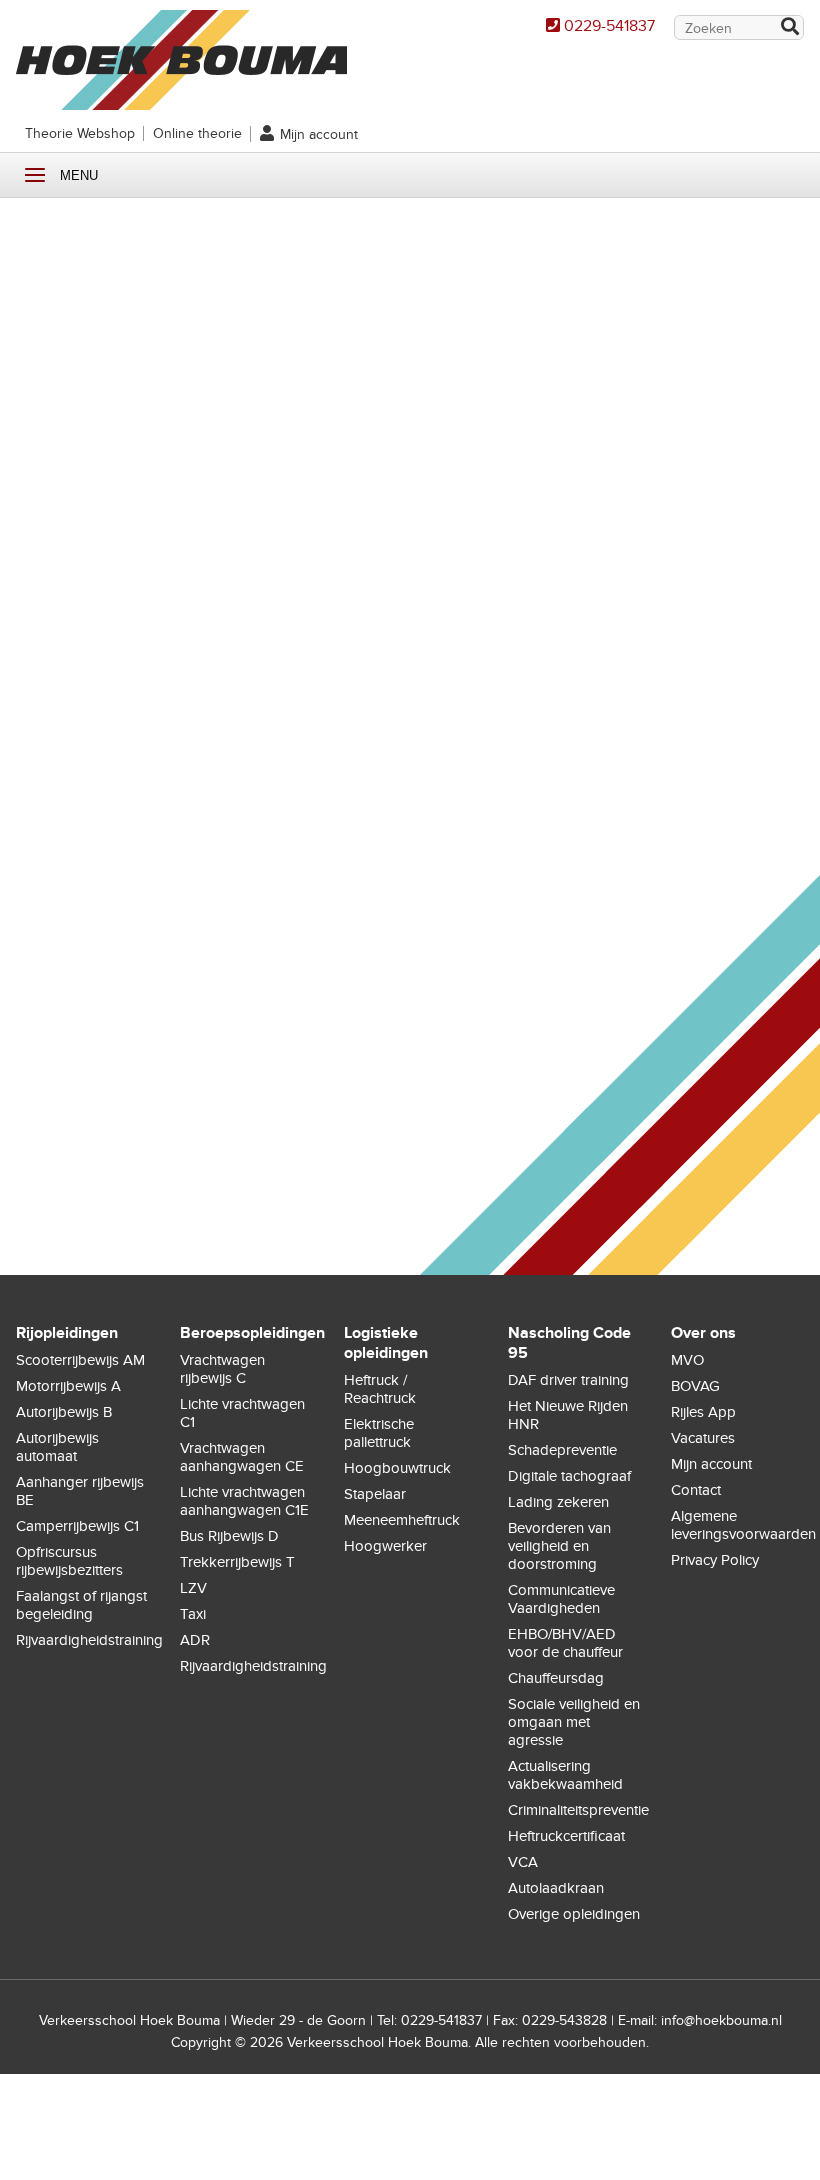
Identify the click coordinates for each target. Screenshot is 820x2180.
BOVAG (695, 1386)
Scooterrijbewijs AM (80, 1360)
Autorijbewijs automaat (57, 1447)
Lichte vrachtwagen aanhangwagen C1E (244, 1501)
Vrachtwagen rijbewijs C (222, 1369)
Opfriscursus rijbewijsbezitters (69, 1561)
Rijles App (703, 1412)
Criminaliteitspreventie (578, 1810)
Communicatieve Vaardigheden (561, 1599)
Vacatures (703, 1438)
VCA (523, 1862)
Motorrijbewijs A (68, 1386)
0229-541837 (609, 26)
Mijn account (319, 134)
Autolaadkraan (556, 1888)
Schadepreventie (562, 1450)
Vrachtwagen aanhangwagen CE (242, 1457)
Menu (35, 175)
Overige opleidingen (574, 1914)
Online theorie (197, 133)
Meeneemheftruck (402, 1520)
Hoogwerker (385, 1546)
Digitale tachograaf (569, 1476)
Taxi (193, 1614)
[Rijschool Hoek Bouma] (181, 100)
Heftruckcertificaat (566, 1836)
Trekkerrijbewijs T (237, 1562)
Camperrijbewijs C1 (77, 1526)
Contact (696, 1490)
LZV (193, 1588)
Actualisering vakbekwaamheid (565, 1775)
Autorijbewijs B (64, 1412)
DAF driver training (568, 1380)
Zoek (789, 28)
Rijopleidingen (67, 1333)
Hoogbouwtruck (397, 1468)
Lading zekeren (558, 1502)
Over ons (703, 1333)
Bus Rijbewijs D (229, 1536)
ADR (195, 1640)
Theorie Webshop (80, 133)
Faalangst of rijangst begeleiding (81, 1605)
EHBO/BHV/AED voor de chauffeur (565, 1643)
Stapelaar (375, 1494)
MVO (687, 1360)
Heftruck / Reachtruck (380, 1389)
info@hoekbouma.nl (721, 2020)
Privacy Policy (715, 1560)
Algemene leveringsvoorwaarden (743, 1525)
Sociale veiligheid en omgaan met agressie (574, 1722)
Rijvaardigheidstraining (89, 1640)
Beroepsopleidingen (252, 1333)
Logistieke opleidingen (386, 1343)
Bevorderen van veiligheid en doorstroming (559, 1546)
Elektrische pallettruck (379, 1433)
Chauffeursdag (556, 1678)
